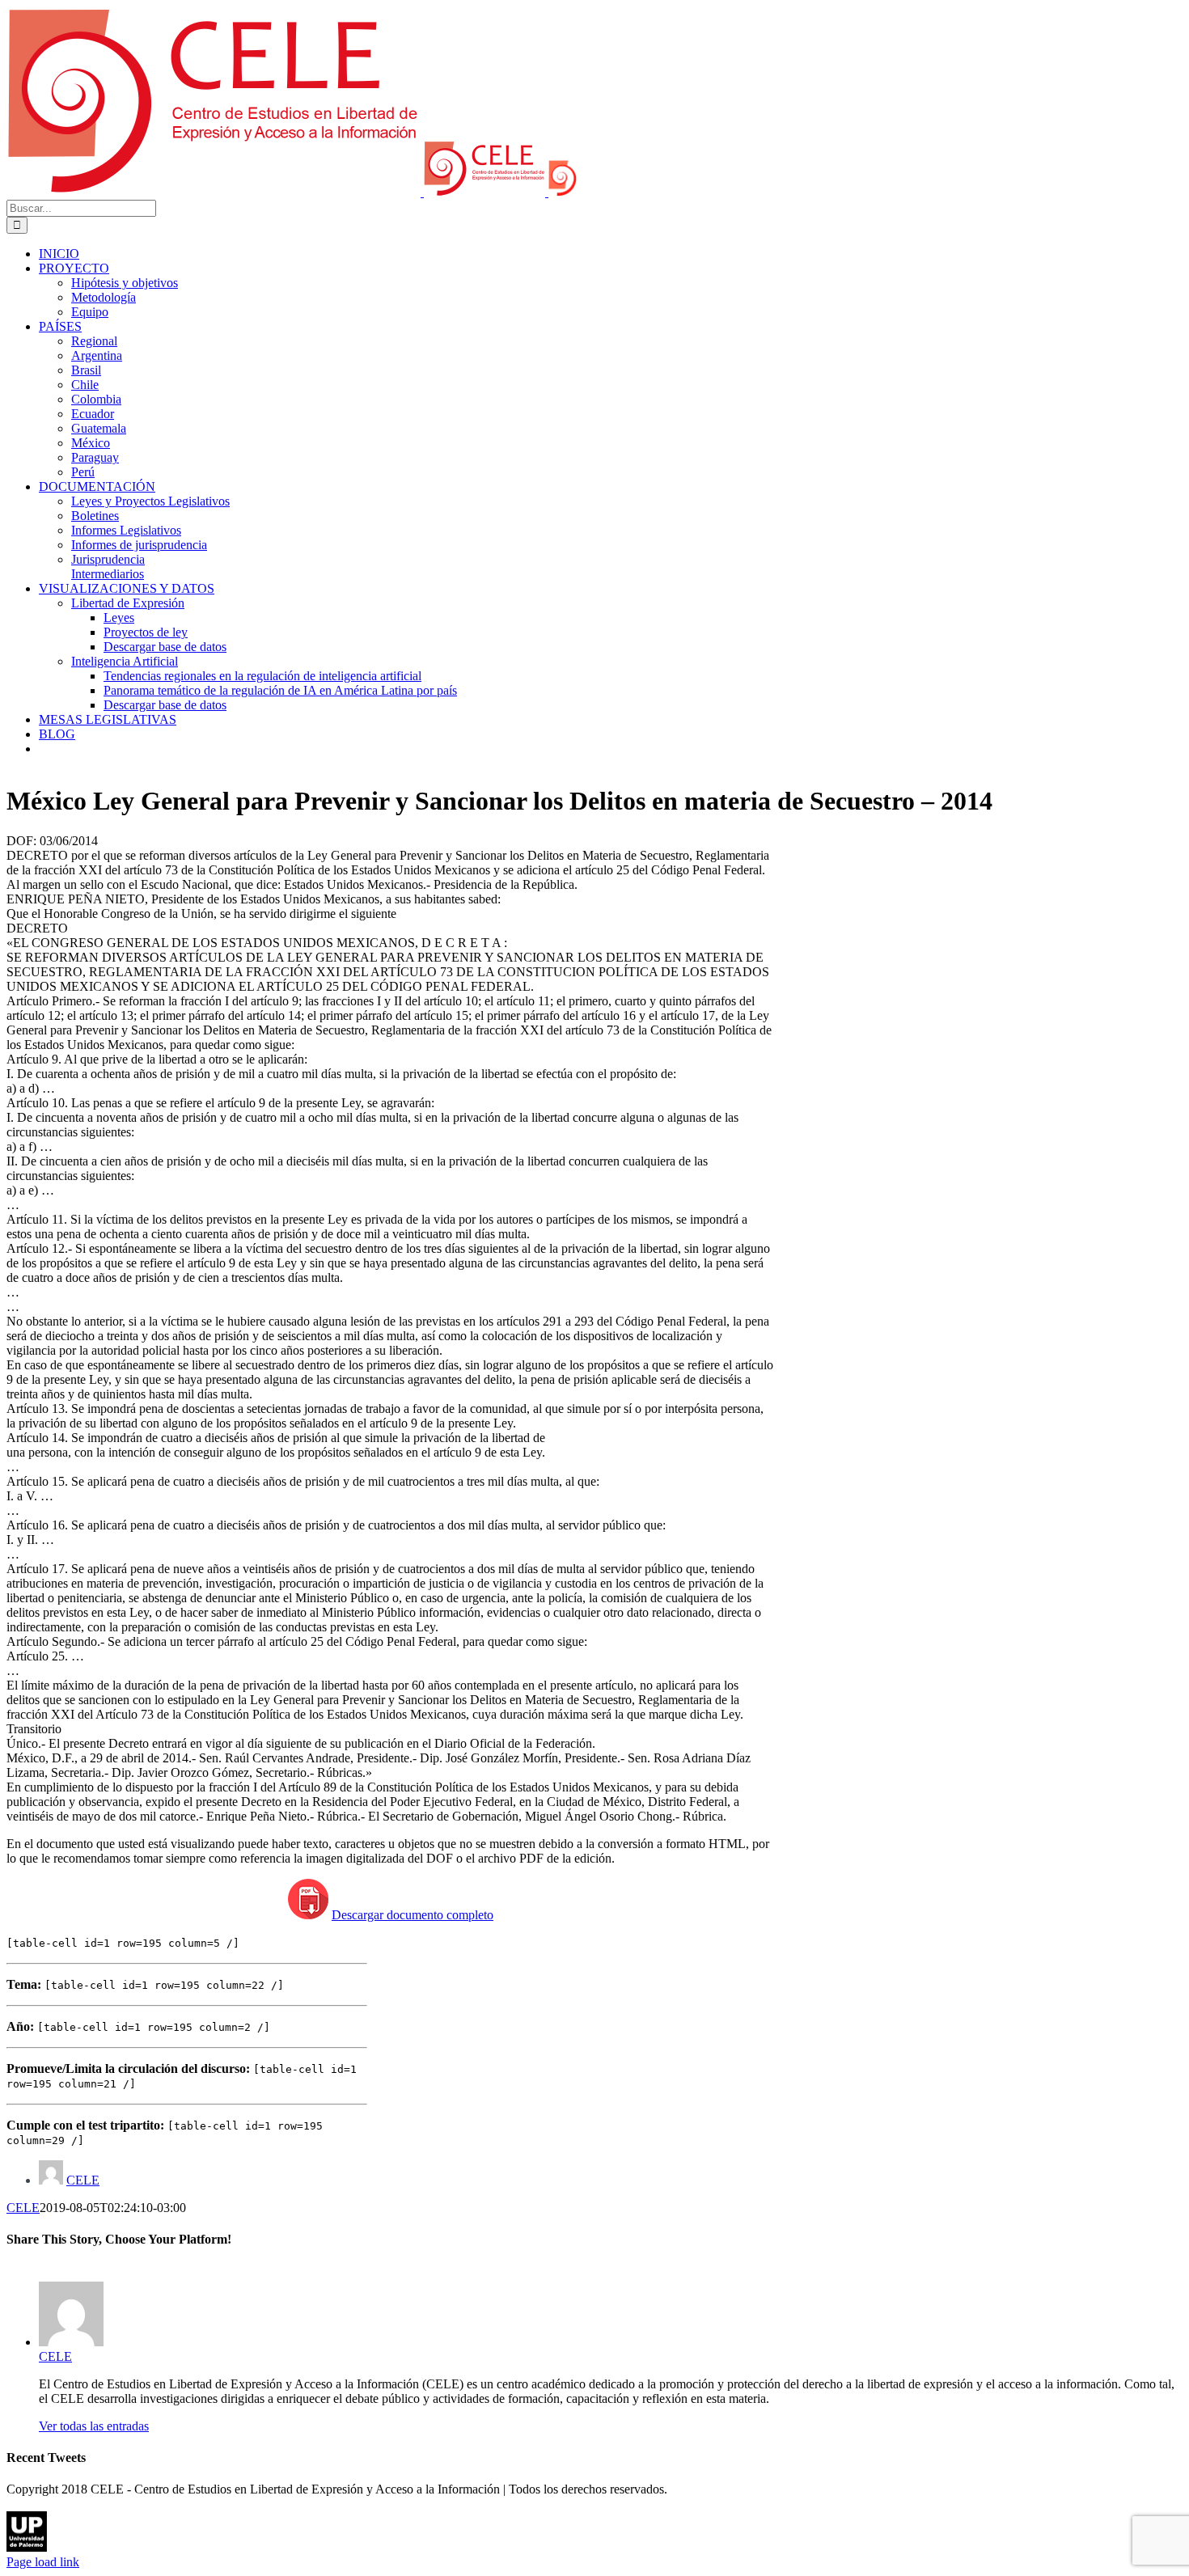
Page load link (43, 2562)
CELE (83, 2180)
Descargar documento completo (413, 1915)
